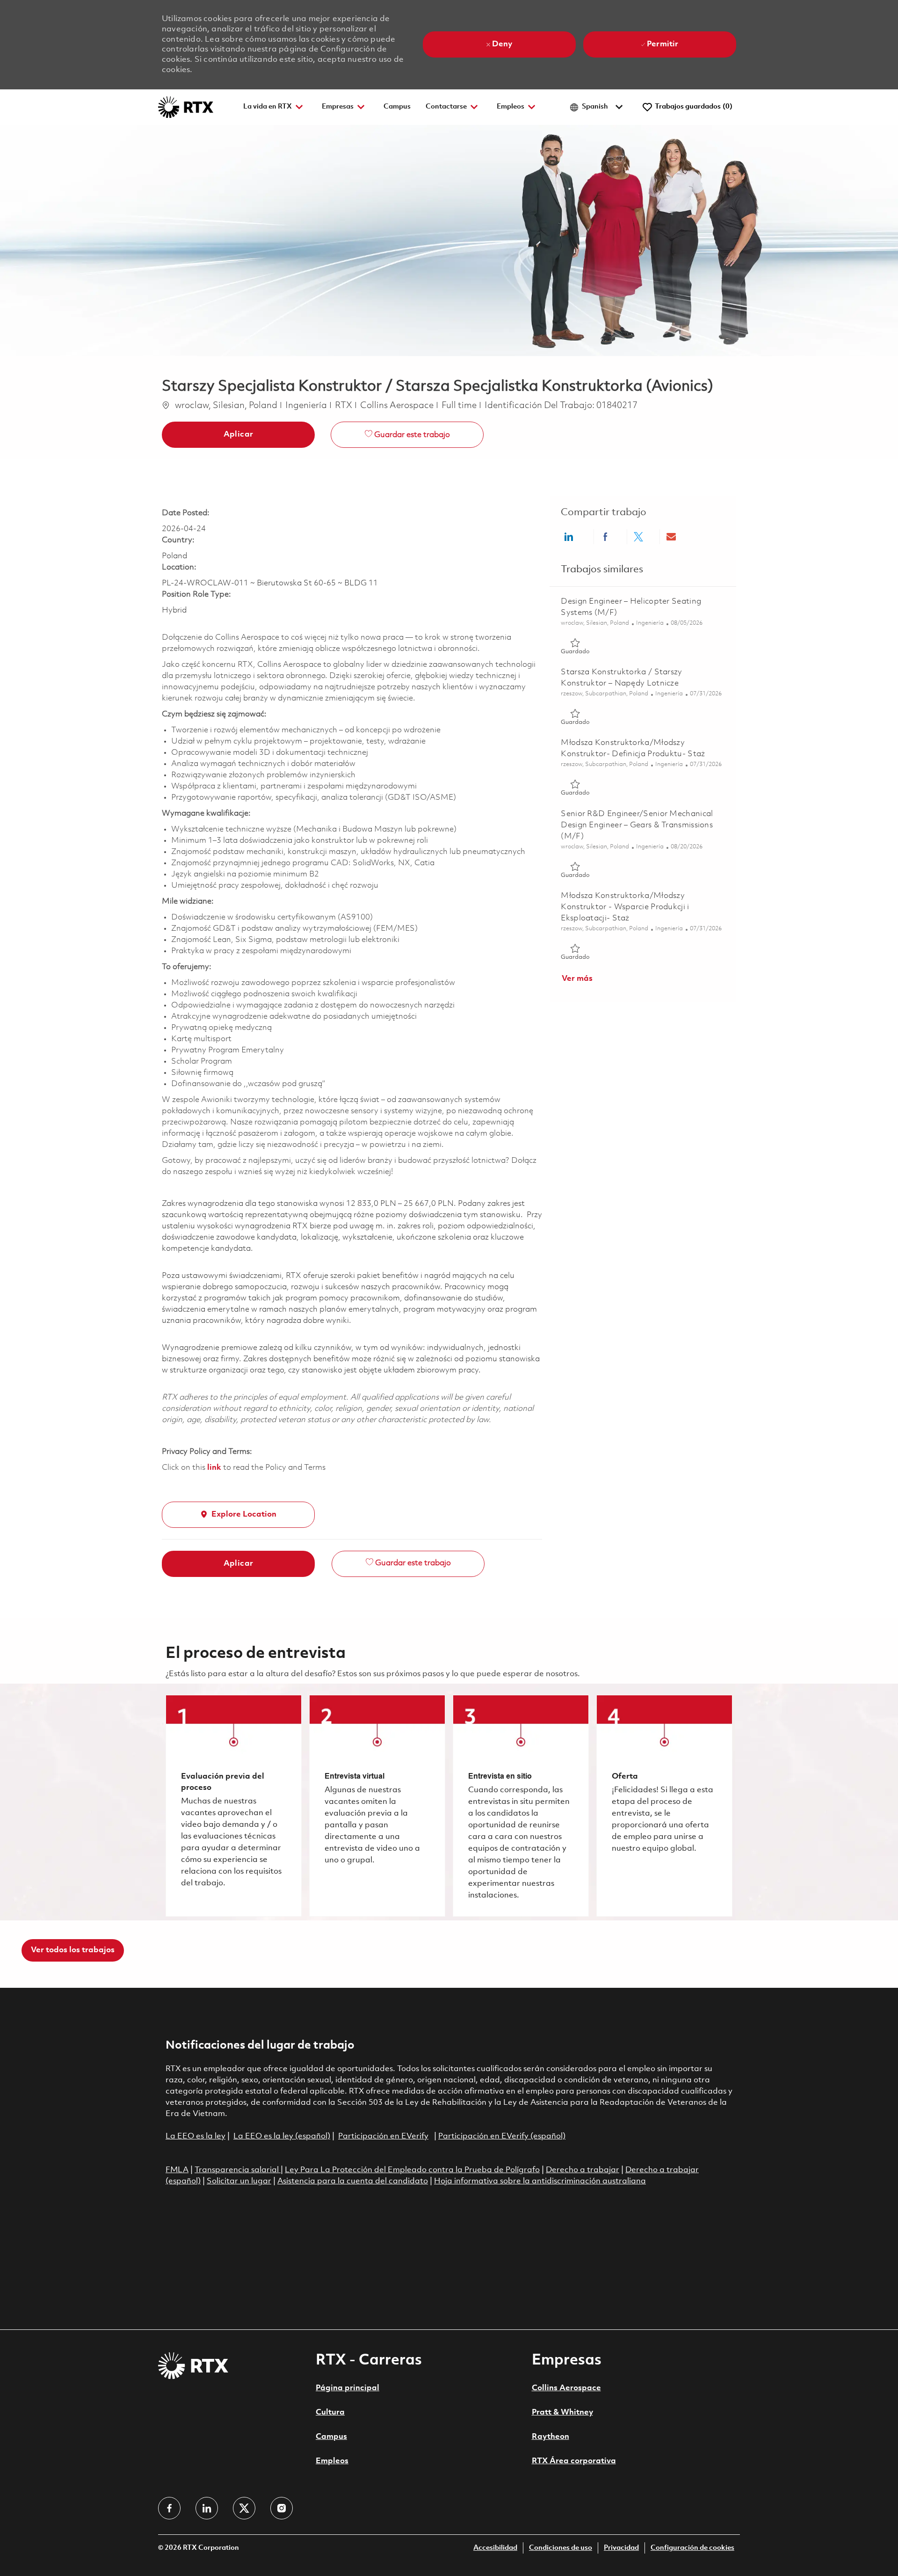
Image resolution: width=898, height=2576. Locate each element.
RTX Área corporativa (574, 2461)
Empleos (332, 2461)
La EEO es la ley (196, 2136)
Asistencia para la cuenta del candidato (353, 2181)
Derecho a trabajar (583, 2170)
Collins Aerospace (566, 2388)
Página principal (348, 2388)
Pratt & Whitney (562, 2412)
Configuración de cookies (692, 2548)
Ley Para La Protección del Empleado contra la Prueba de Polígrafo (412, 2170)
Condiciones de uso (561, 2548)
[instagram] (282, 2508)
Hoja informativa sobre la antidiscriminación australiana (540, 2181)
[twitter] (244, 2508)
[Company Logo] (186, 107)
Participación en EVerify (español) (502, 2136)
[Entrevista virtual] (377, 1806)
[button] (238, 435)
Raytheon (550, 2437)
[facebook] (169, 2508)
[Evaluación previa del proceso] (234, 1806)
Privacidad (621, 2548)
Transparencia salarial (238, 2170)
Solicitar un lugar (239, 2181)
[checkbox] (407, 435)
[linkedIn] (207, 2508)
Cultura (330, 2412)
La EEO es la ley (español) (282, 2136)
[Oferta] (664, 1806)
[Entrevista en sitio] (521, 1806)
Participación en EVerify (383, 2136)
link (214, 1468)
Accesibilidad (495, 2548)
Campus (397, 107)
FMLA (177, 2170)
